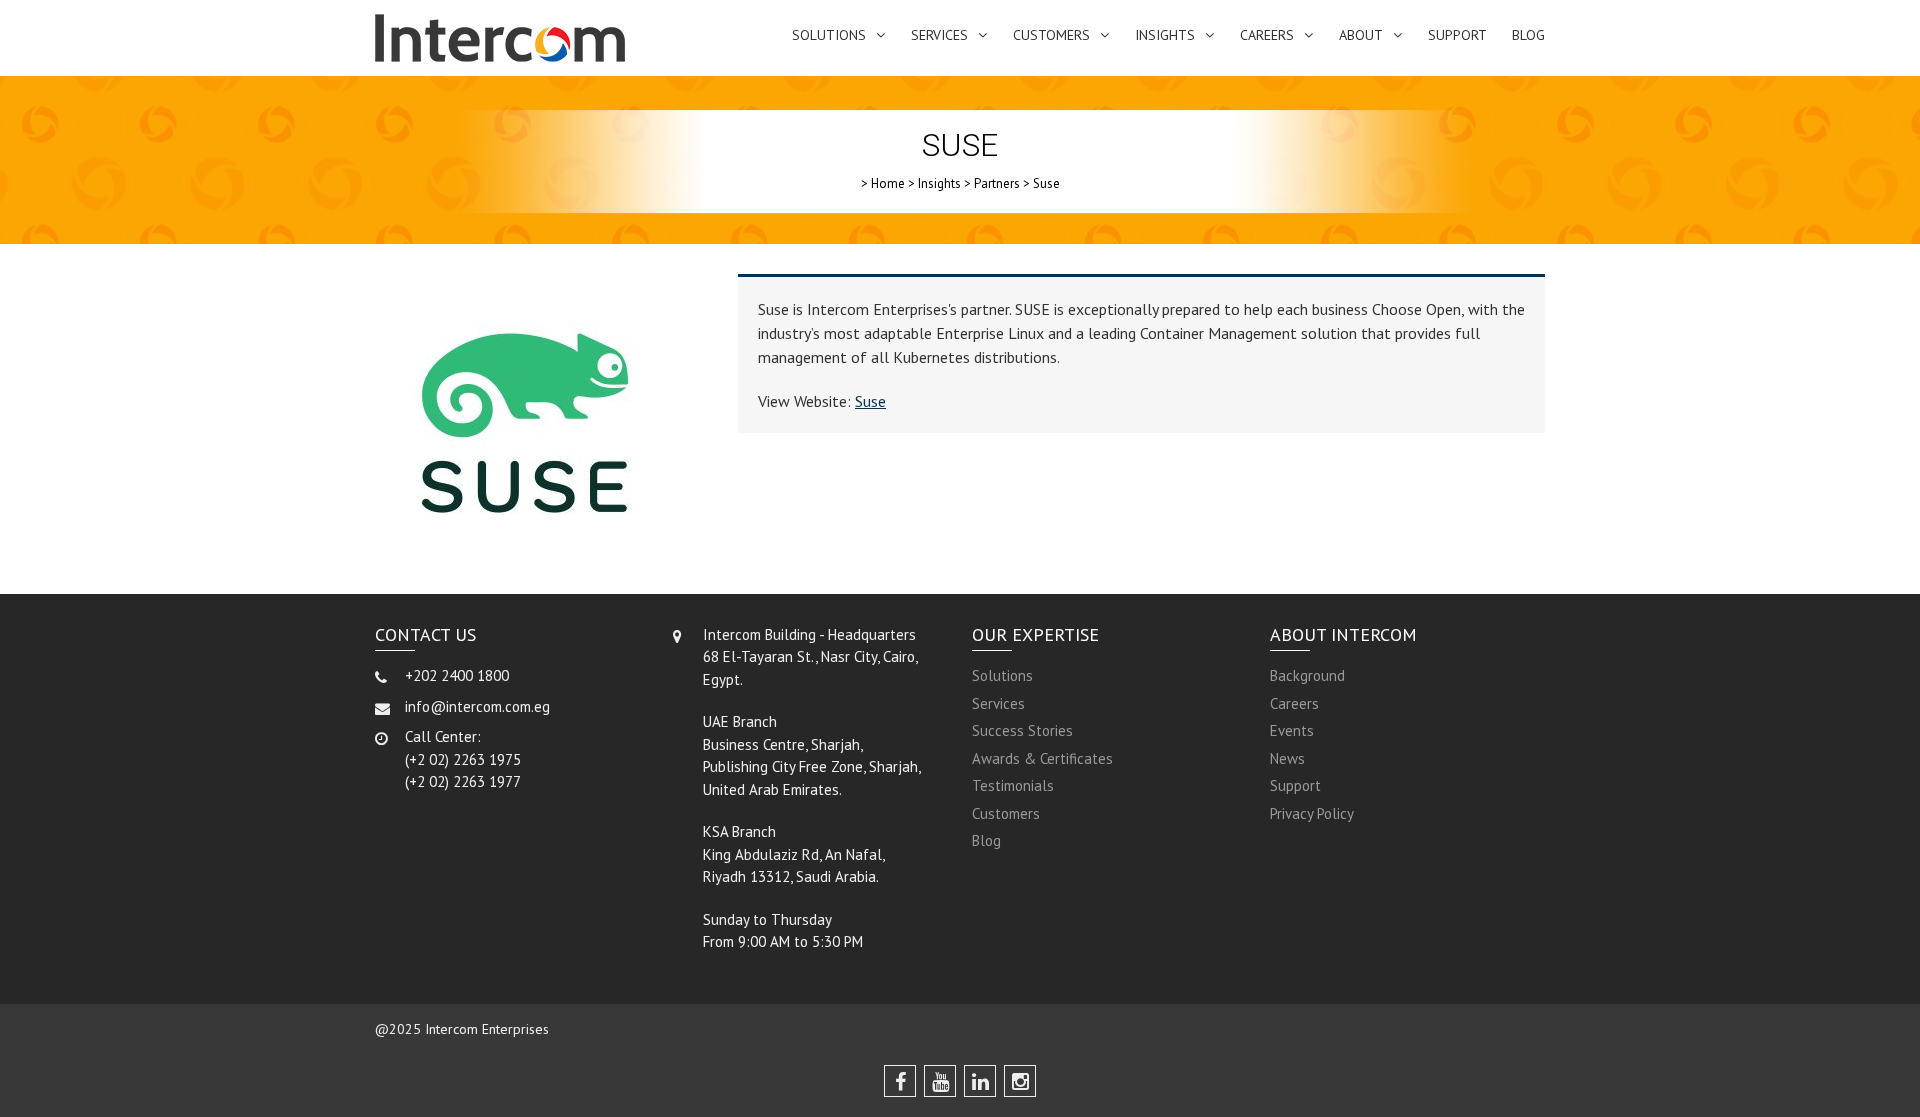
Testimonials (1013, 785)
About (1361, 35)
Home (888, 183)
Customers (1051, 35)
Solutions (829, 35)
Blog (1528, 35)
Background (1307, 675)
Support (1457, 35)
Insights (1165, 35)
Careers (1267, 35)
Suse (870, 401)
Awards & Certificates (1042, 758)
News (1287, 758)
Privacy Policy (1312, 813)
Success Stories (1022, 730)
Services (939, 35)
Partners (997, 183)
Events (1292, 730)
